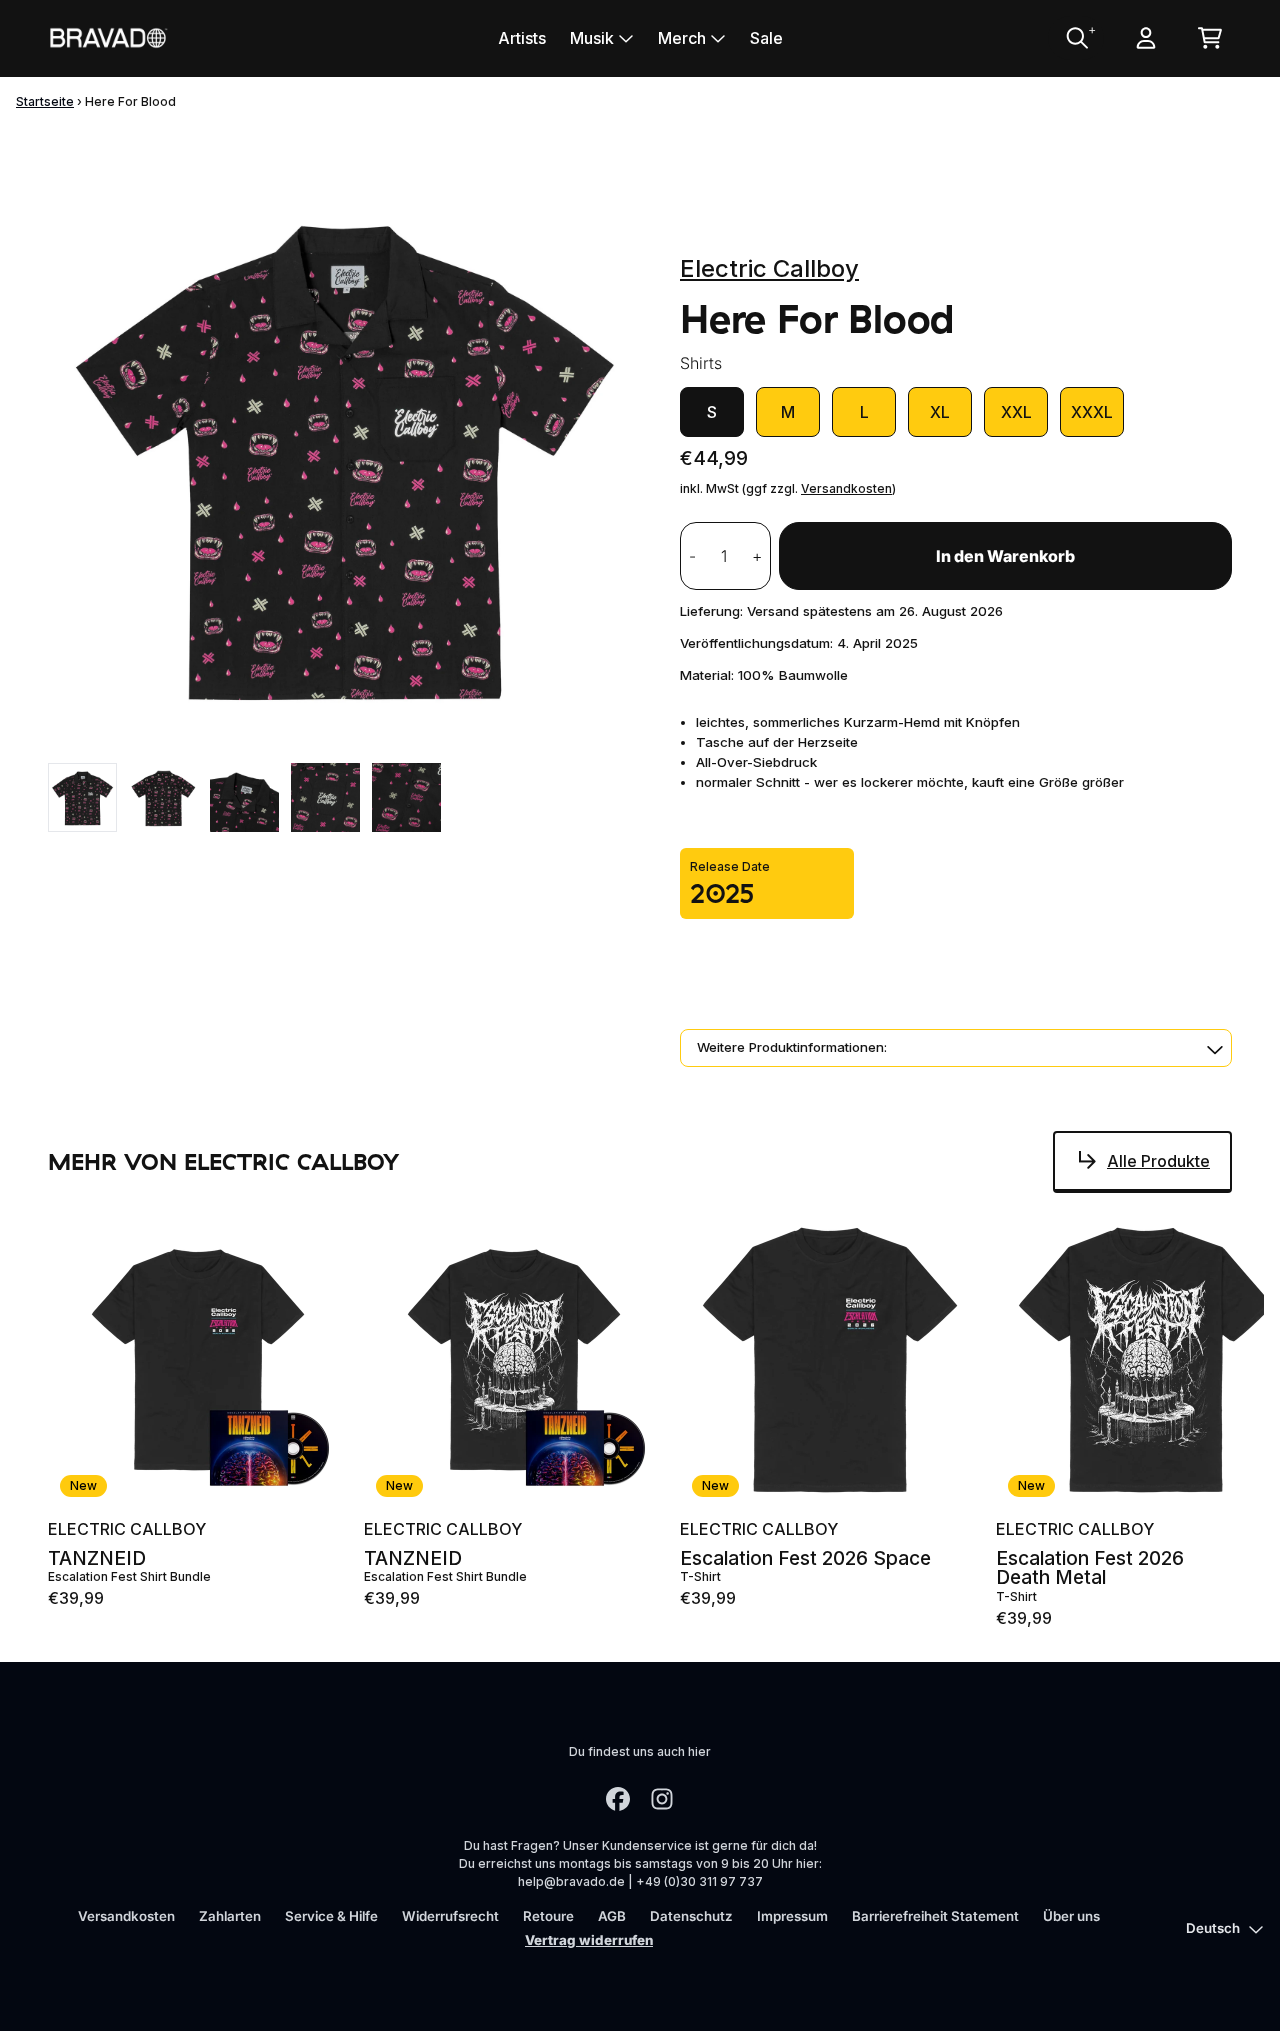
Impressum (792, 1916)
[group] (82, 797)
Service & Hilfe (331, 1916)
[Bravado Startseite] (108, 37)
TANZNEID (97, 1558)
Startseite (45, 101)
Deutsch (1213, 1928)
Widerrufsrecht (450, 1916)
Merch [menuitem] (682, 38)
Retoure (548, 1916)
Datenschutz (691, 1916)
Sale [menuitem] (766, 38)
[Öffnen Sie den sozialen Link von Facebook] (618, 1799)
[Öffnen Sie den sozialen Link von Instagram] (662, 1799)
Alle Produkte (1158, 1161)
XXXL (1092, 412)
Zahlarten (230, 1916)
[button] (956, 1048)
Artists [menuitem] (522, 38)
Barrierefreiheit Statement (935, 1916)
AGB (612, 1916)
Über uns (1071, 1916)
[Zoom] (344, 455)
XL (940, 412)
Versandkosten (846, 488)
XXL (1016, 412)
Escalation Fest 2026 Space (805, 1558)
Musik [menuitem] (592, 38)
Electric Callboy (769, 268)
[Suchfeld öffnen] (1076, 38)
